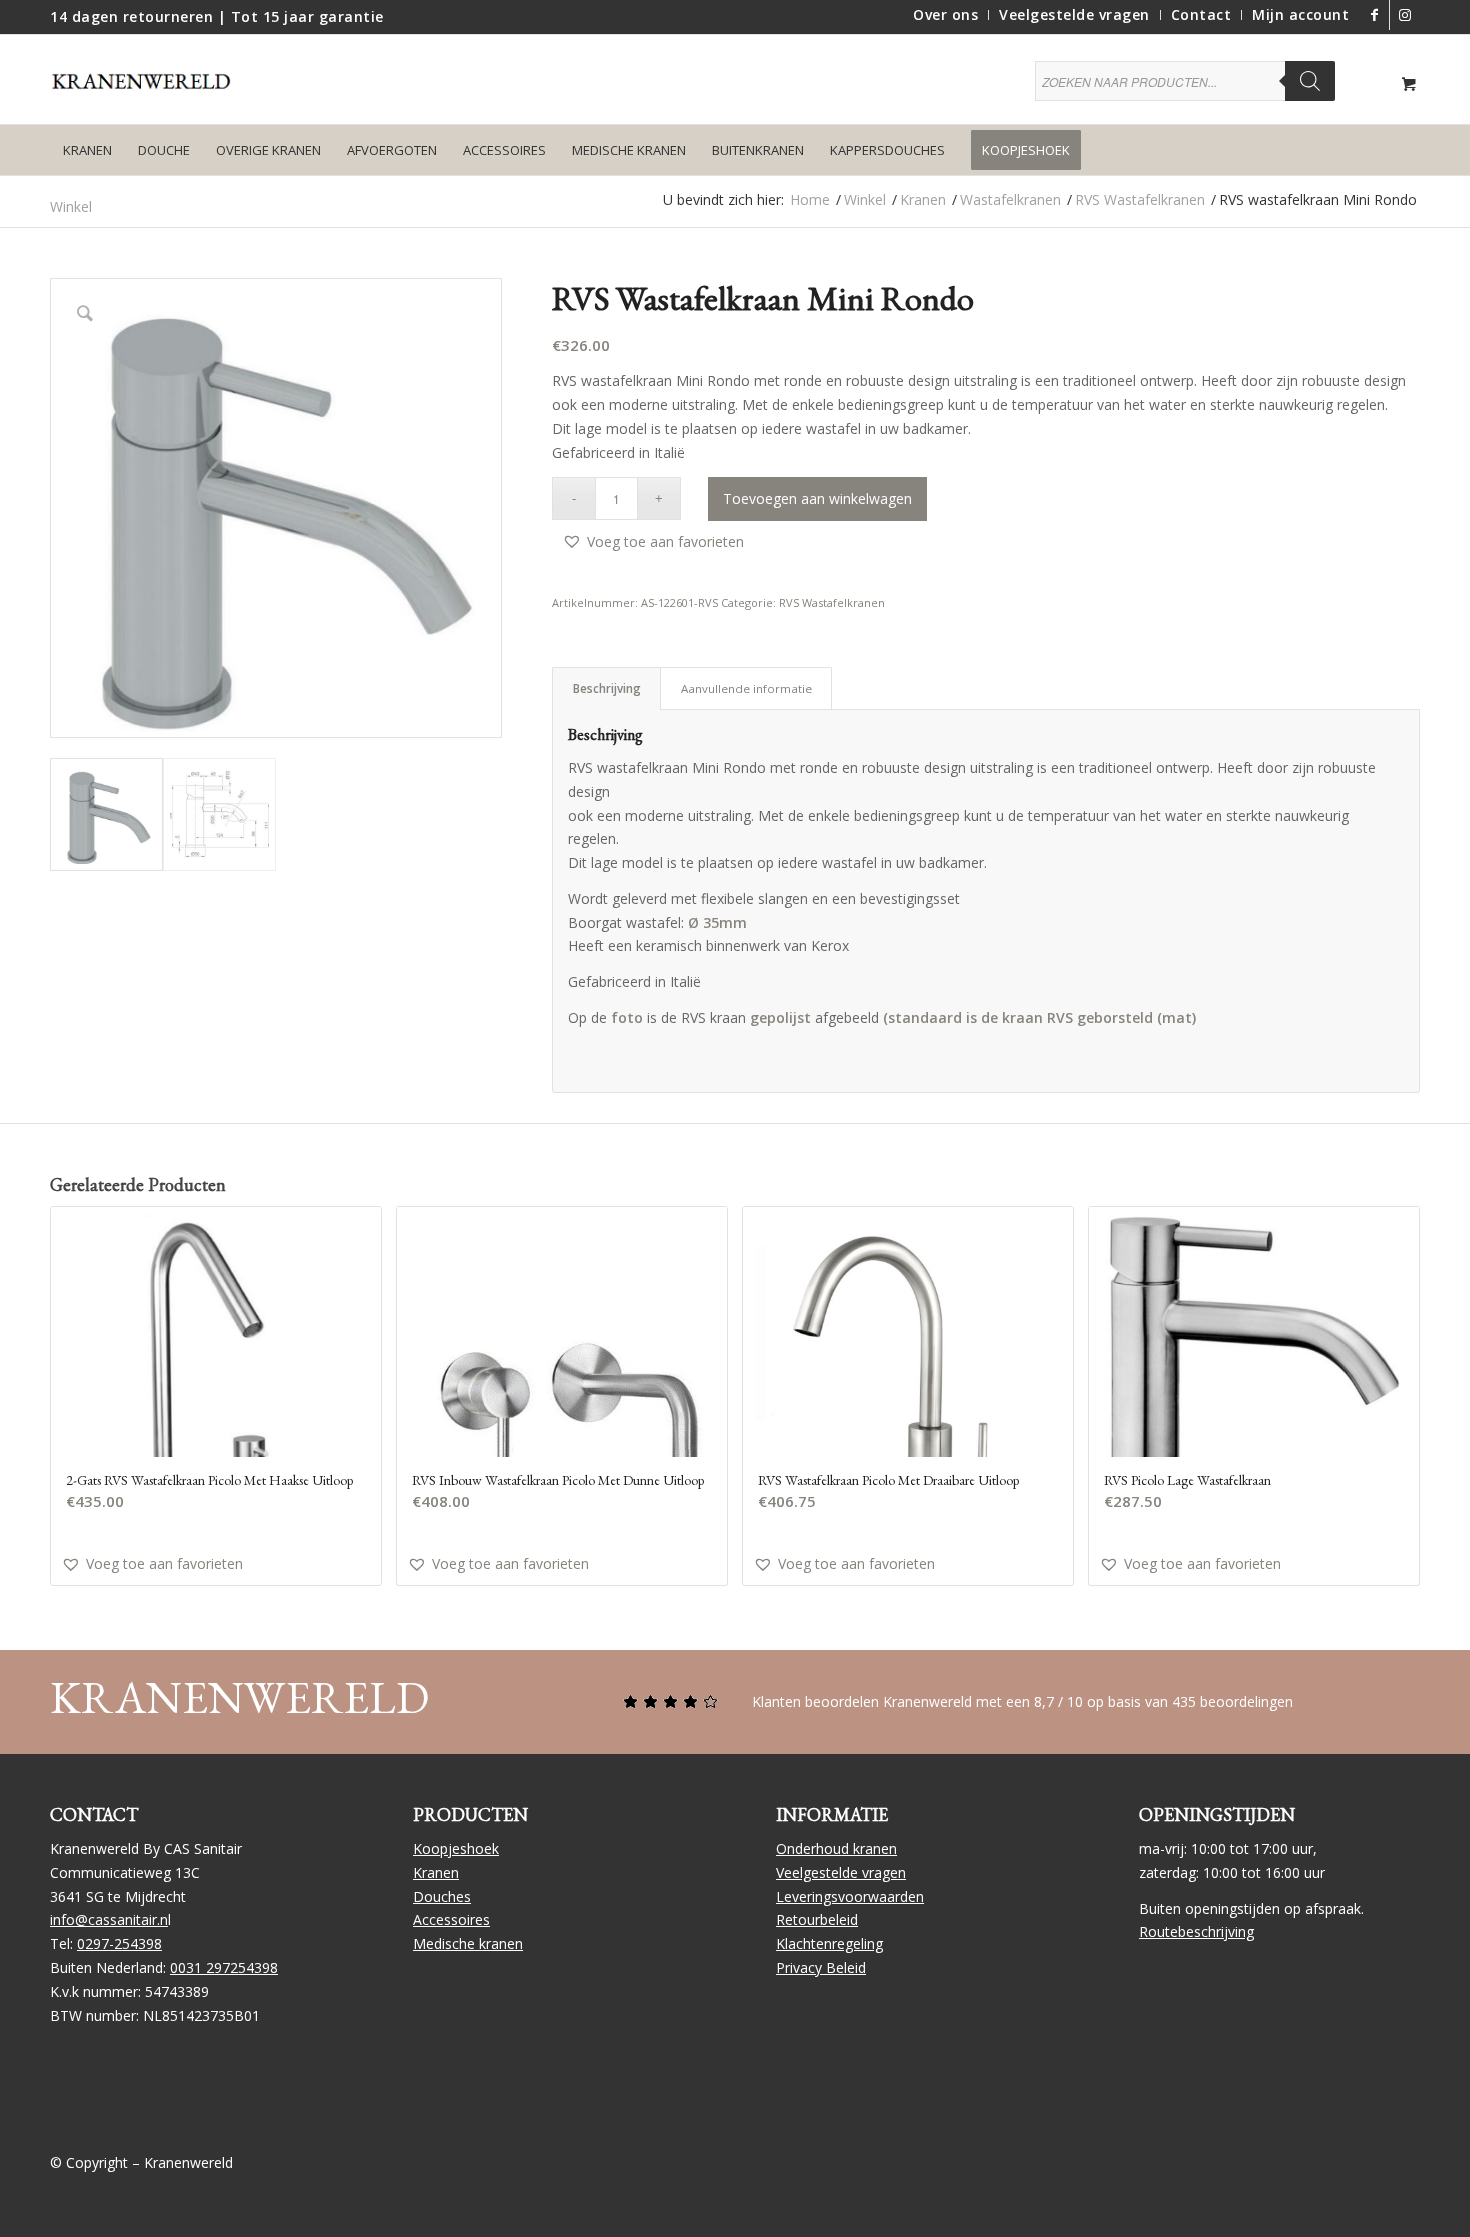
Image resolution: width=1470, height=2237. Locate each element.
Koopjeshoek (456, 1848)
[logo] (150, 94)
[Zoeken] (1310, 81)
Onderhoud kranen (836, 1848)
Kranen (436, 1872)
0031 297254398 (224, 1967)
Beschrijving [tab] (607, 688)
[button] (653, 541)
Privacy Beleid (821, 1967)
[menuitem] (946, 15)
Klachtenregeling (829, 1943)
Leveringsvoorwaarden (850, 1896)
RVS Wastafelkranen (832, 602)
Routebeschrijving (1196, 1931)
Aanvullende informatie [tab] (746, 688)
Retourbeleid (817, 1919)
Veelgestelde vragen (841, 1872)
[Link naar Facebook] (1374, 15)
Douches (442, 1896)
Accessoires (451, 1919)
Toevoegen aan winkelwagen (817, 498)
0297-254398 (119, 1943)
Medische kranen (468, 1943)
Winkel (71, 206)
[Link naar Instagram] (1405, 15)
